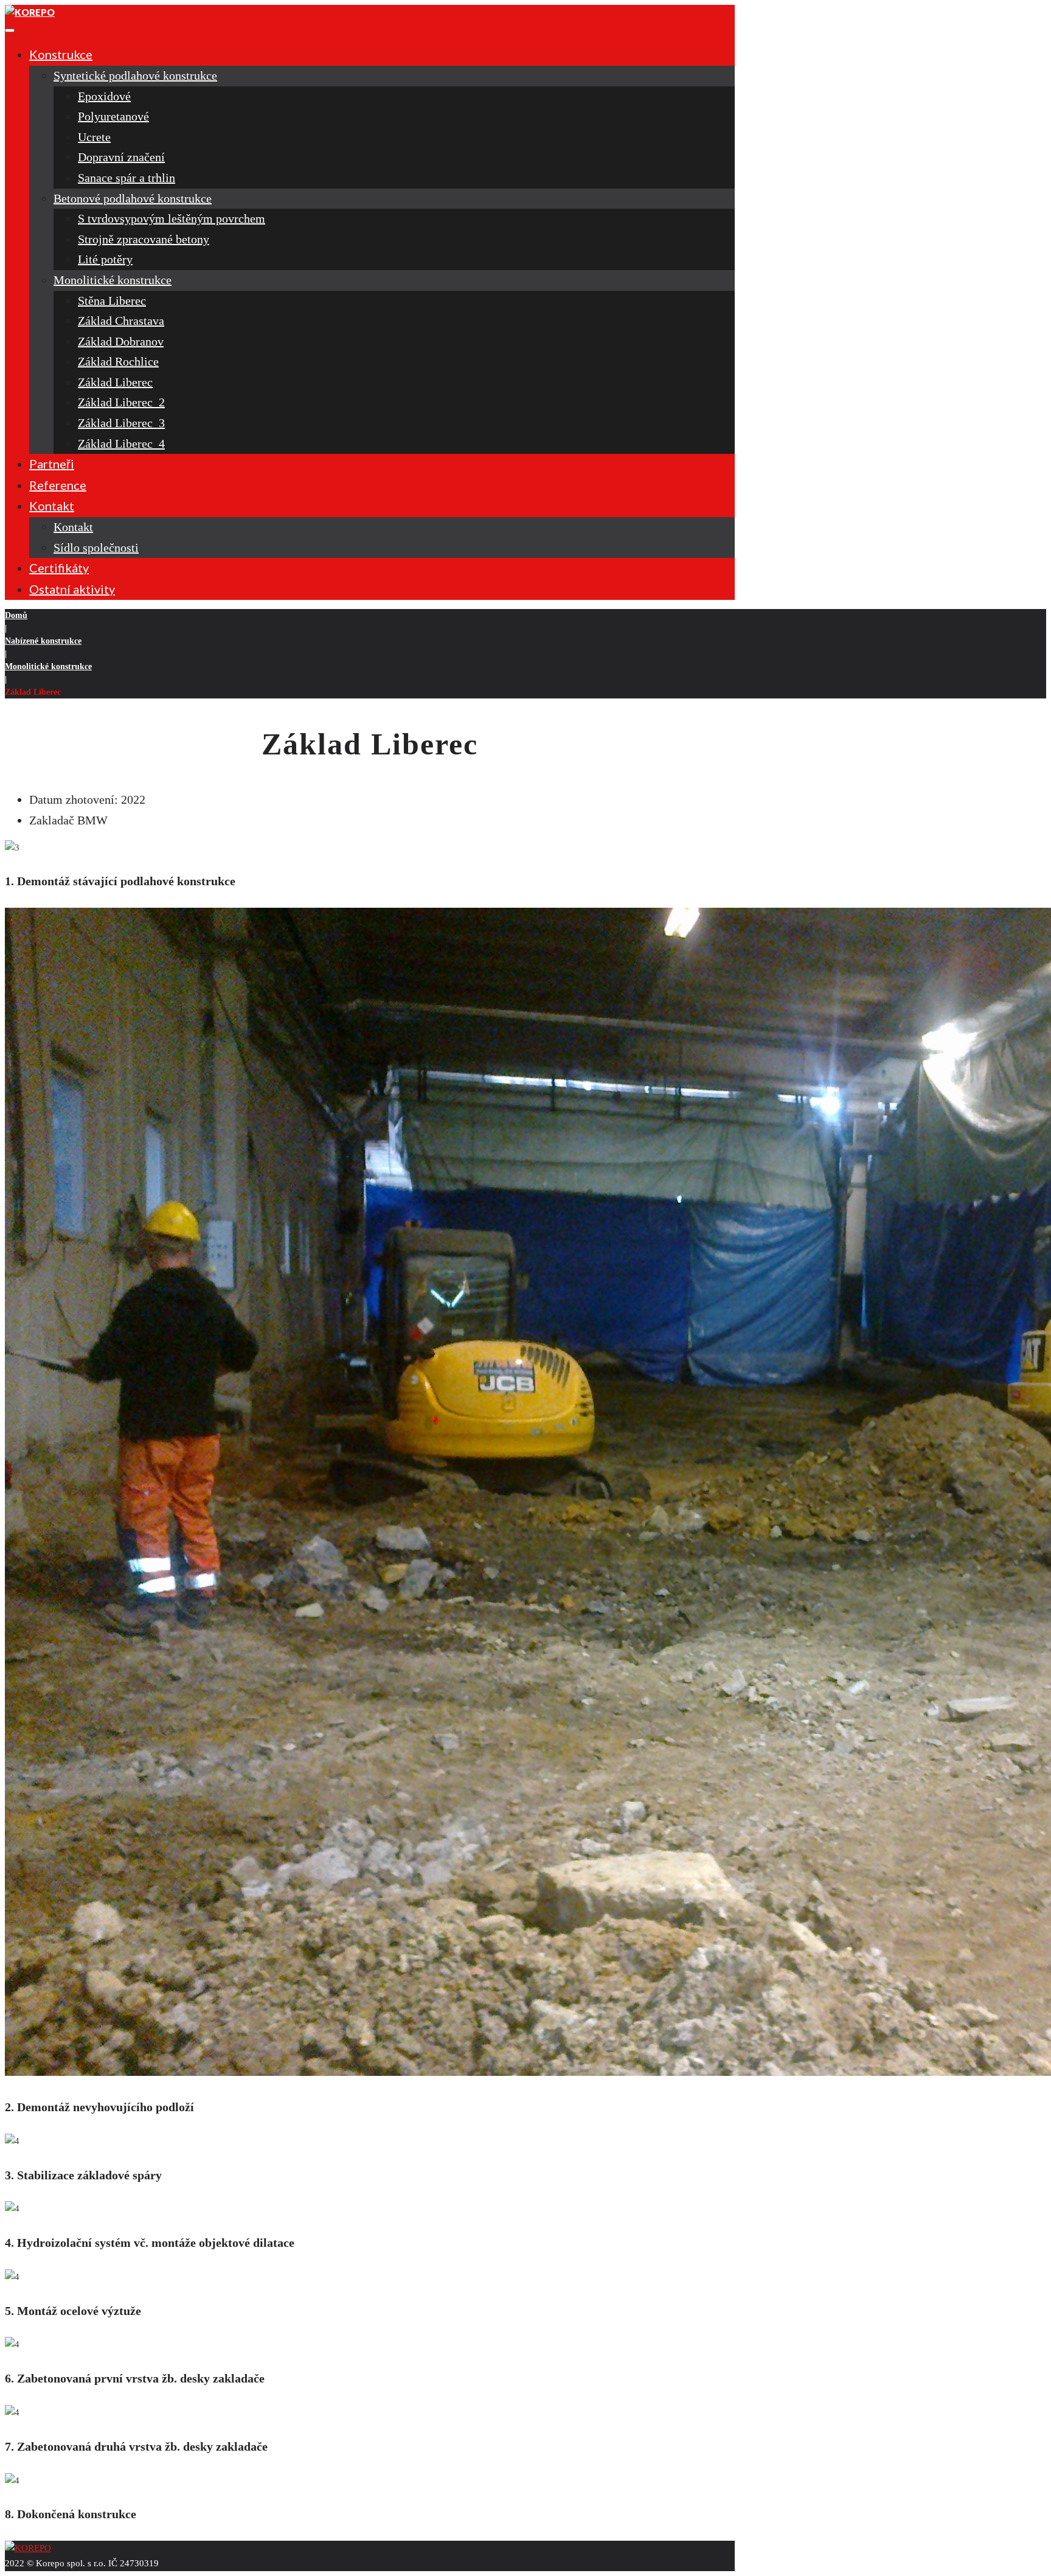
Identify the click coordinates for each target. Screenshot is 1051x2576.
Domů (16, 615)
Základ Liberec (115, 382)
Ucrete (94, 137)
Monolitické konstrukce (113, 280)
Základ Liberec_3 (121, 423)
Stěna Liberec (112, 301)
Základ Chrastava (121, 321)
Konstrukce (61, 54)
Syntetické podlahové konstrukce (135, 75)
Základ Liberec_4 (121, 444)
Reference (58, 485)
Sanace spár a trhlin (127, 178)
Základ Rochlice (118, 361)
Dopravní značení (121, 157)
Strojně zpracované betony (144, 239)
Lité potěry (105, 259)
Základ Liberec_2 (121, 402)
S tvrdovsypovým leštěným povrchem (172, 218)
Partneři (52, 464)
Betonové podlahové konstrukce (133, 198)
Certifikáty (59, 568)
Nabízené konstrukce (43, 641)
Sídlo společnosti (96, 548)
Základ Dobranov (121, 341)
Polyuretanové (113, 116)
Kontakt (52, 506)
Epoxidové (104, 96)
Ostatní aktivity (72, 589)
